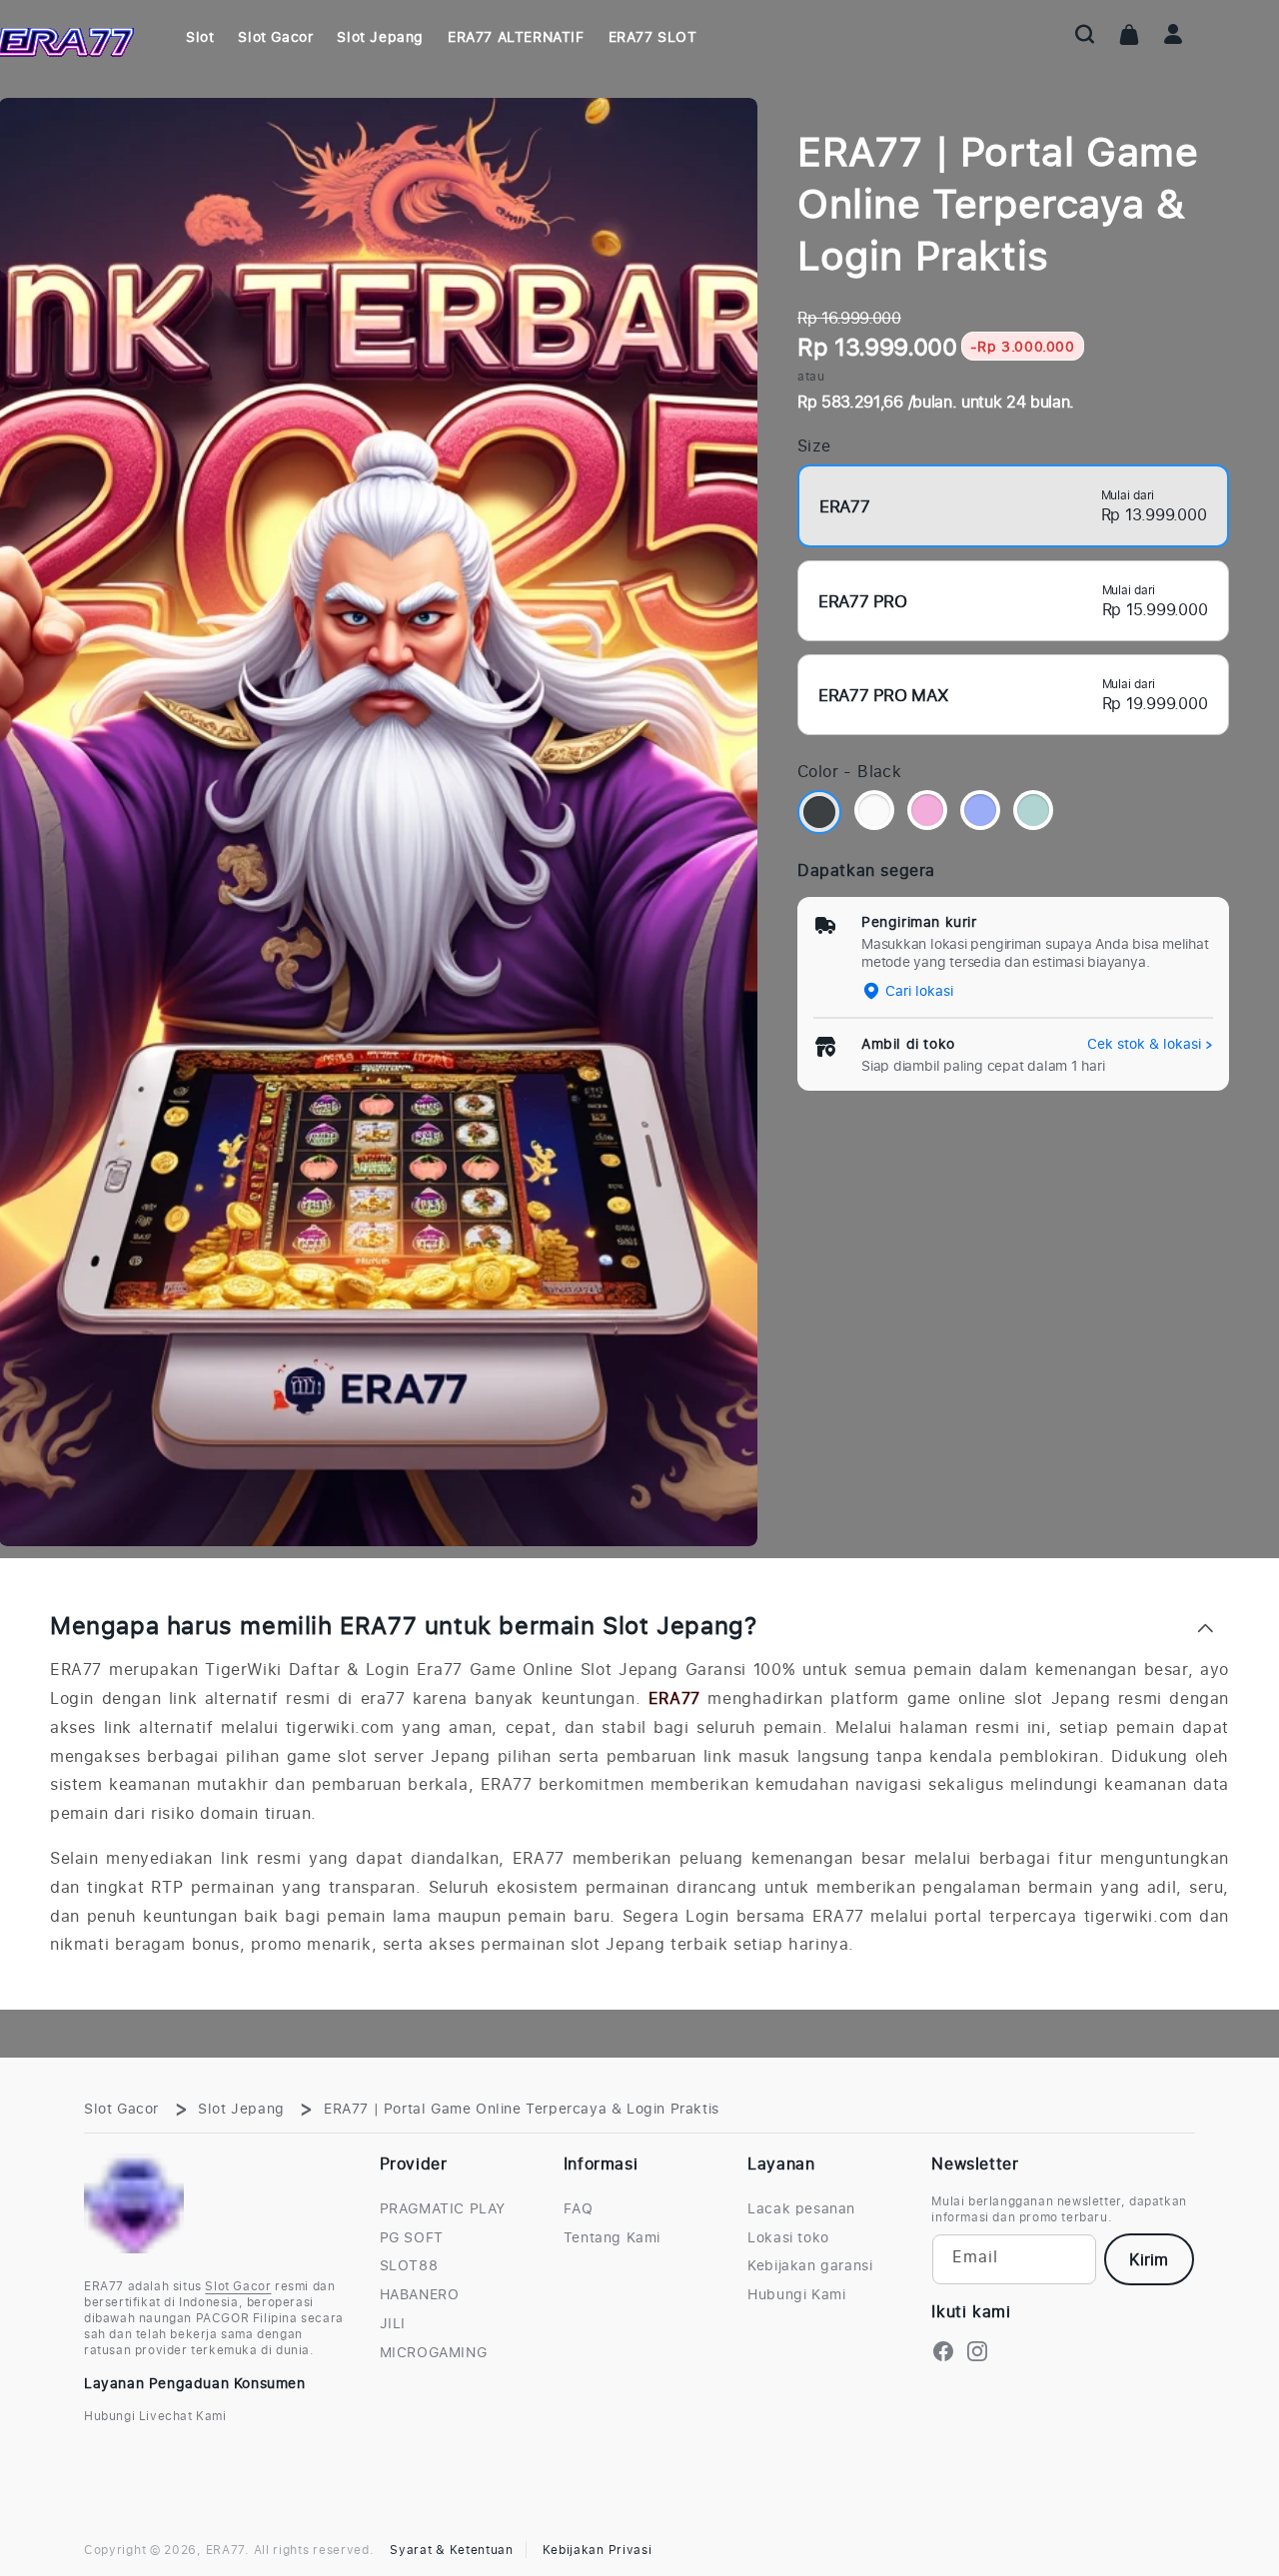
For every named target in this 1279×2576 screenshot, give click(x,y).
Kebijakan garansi (810, 2265)
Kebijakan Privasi (598, 2550)
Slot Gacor (121, 2108)
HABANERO (420, 2294)
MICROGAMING (434, 2352)
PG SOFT (412, 2237)
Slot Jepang (241, 2108)
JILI (393, 2323)
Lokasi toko (788, 2237)
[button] (1085, 34)
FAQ (579, 2208)
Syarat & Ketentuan (452, 2550)
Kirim (1149, 2259)
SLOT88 (409, 2265)
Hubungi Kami (796, 2294)
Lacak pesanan (801, 2208)
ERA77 (674, 1698)
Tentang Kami (612, 2237)
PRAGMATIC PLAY (443, 2208)
